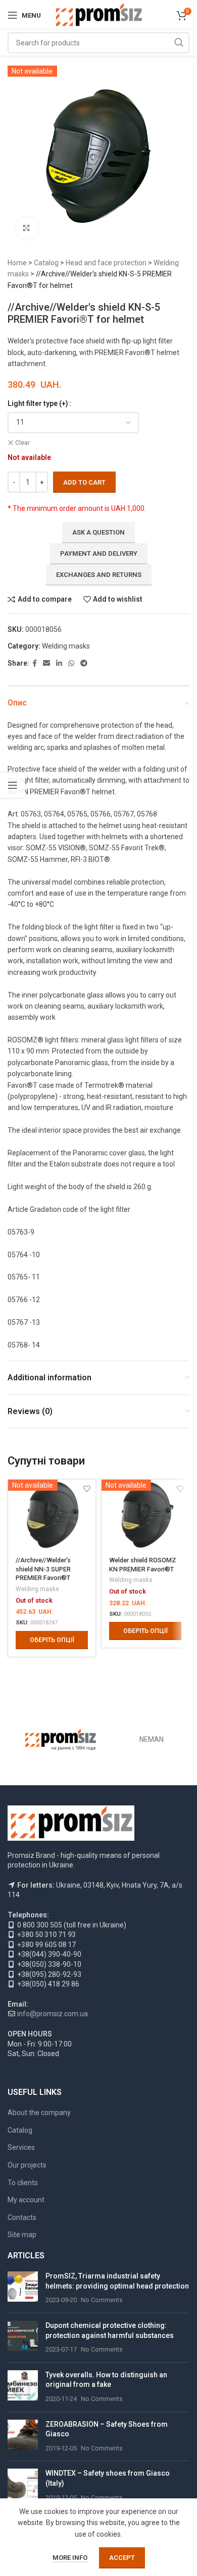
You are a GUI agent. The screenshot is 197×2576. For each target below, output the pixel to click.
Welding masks (66, 646)
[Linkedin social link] (59, 663)
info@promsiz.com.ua (53, 2014)
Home (17, 263)
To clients (23, 2183)
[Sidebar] (13, 785)
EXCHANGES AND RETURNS (99, 575)
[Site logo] (99, 15)
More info (71, 2558)
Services (21, 2147)
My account (26, 2200)
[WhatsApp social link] (71, 663)
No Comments (102, 2300)
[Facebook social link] (35, 663)
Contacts (22, 2217)
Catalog (46, 263)
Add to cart (84, 482)
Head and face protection (106, 263)
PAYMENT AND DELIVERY (99, 553)
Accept (122, 2558)
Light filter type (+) (38, 403)
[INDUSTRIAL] (61, 1740)
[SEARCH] (179, 43)
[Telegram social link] (84, 663)
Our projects (27, 2165)
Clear (22, 443)
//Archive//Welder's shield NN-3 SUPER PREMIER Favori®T (43, 1569)
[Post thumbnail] (23, 2288)
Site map (22, 2235)
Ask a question (98, 532)
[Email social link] (46, 663)
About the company (39, 2113)
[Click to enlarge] (27, 228)
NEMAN (152, 1739)
